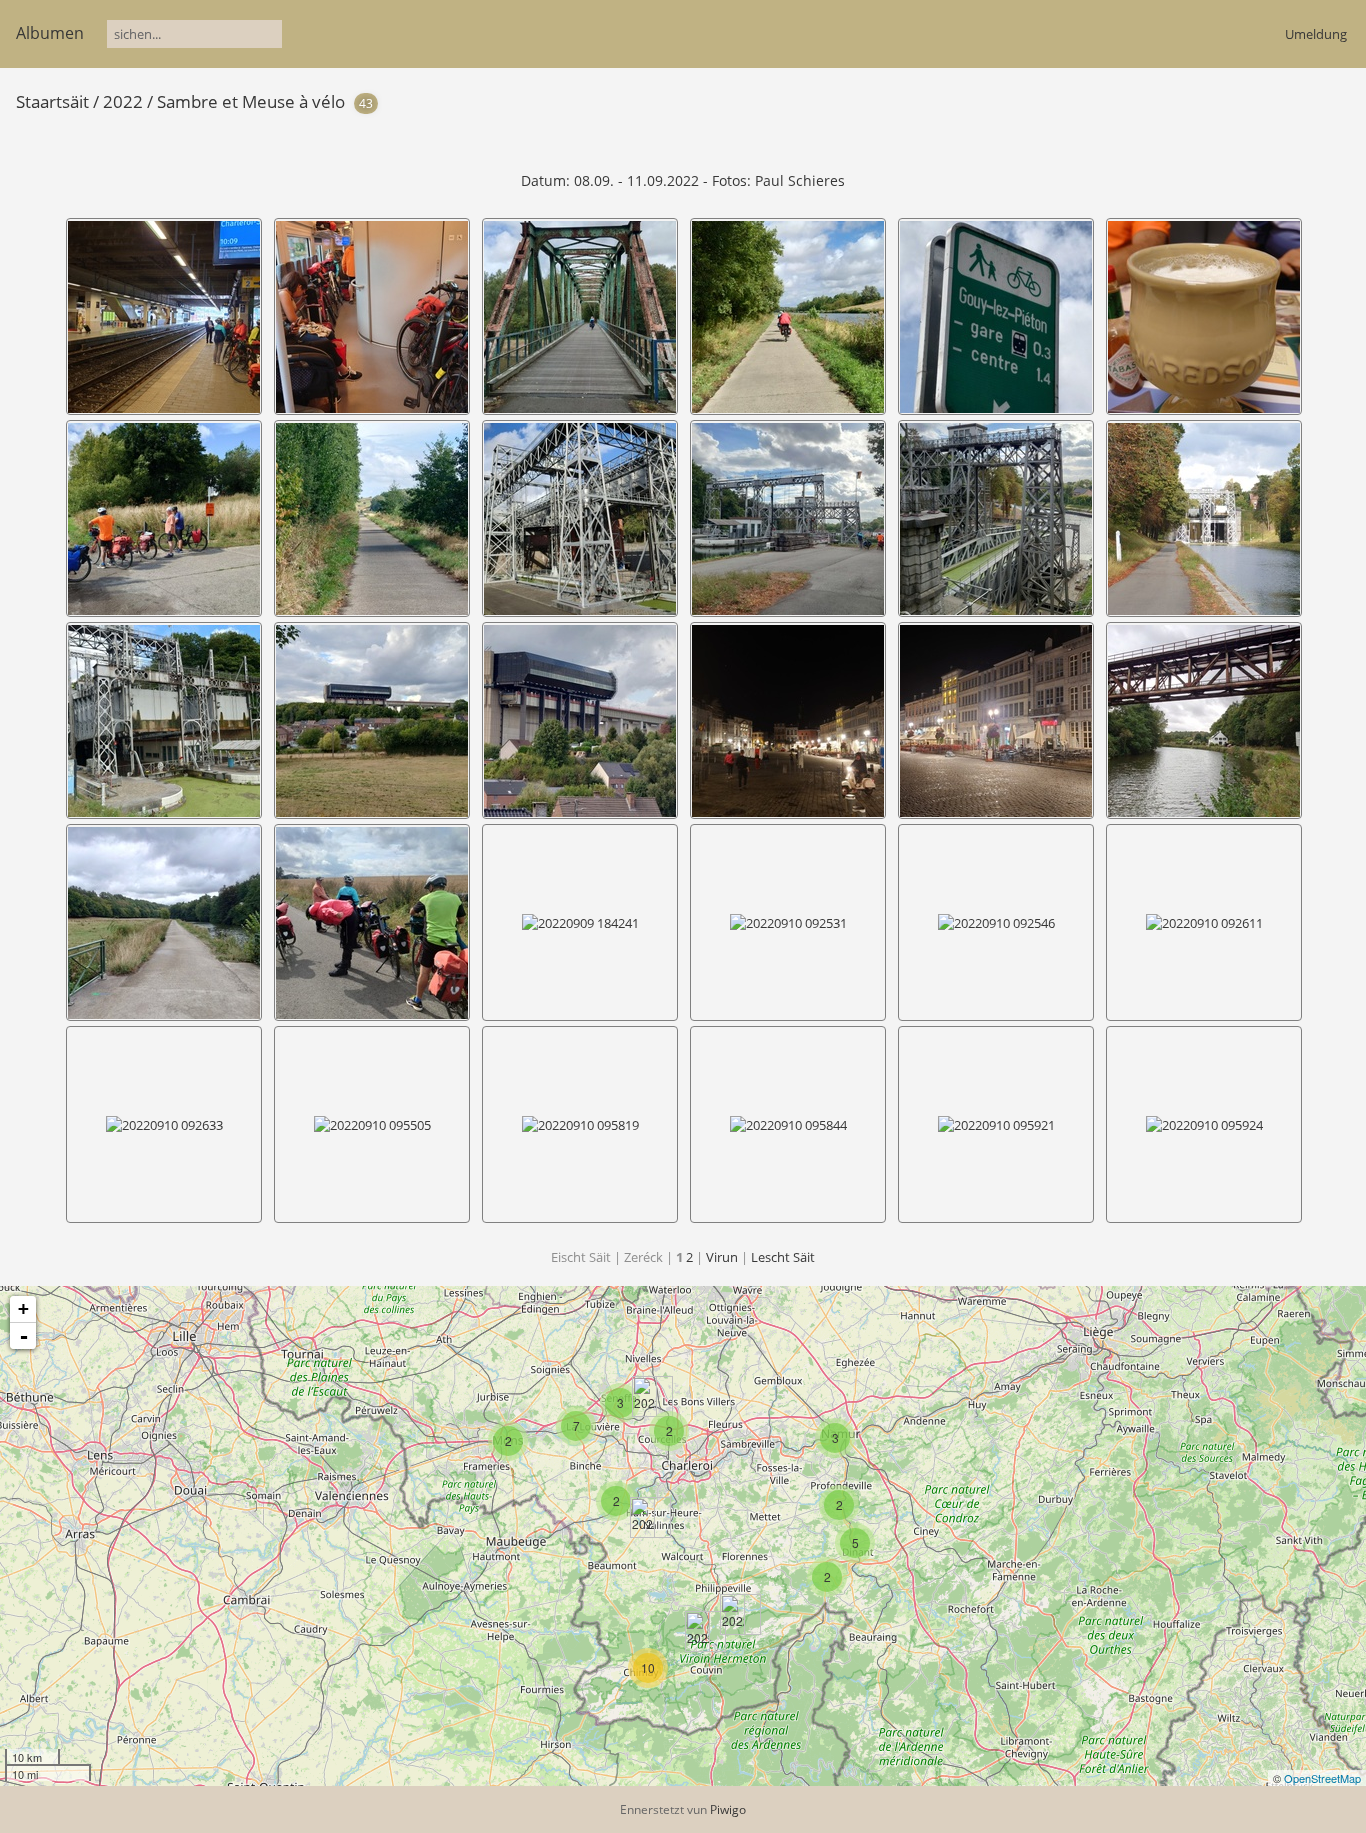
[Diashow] (1243, 100)
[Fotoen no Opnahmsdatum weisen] (1274, 100)
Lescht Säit (783, 1257)
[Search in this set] (1211, 100)
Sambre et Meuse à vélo (251, 101)
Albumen (50, 33)
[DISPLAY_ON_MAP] (1308, 100)
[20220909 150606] (642, 1517)
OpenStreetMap (1322, 1778)
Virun (722, 1257)
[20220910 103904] (697, 1631)
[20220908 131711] (644, 1396)
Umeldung (1316, 34)
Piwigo (728, 1809)
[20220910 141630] (732, 1614)
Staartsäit (52, 101)
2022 (123, 101)
